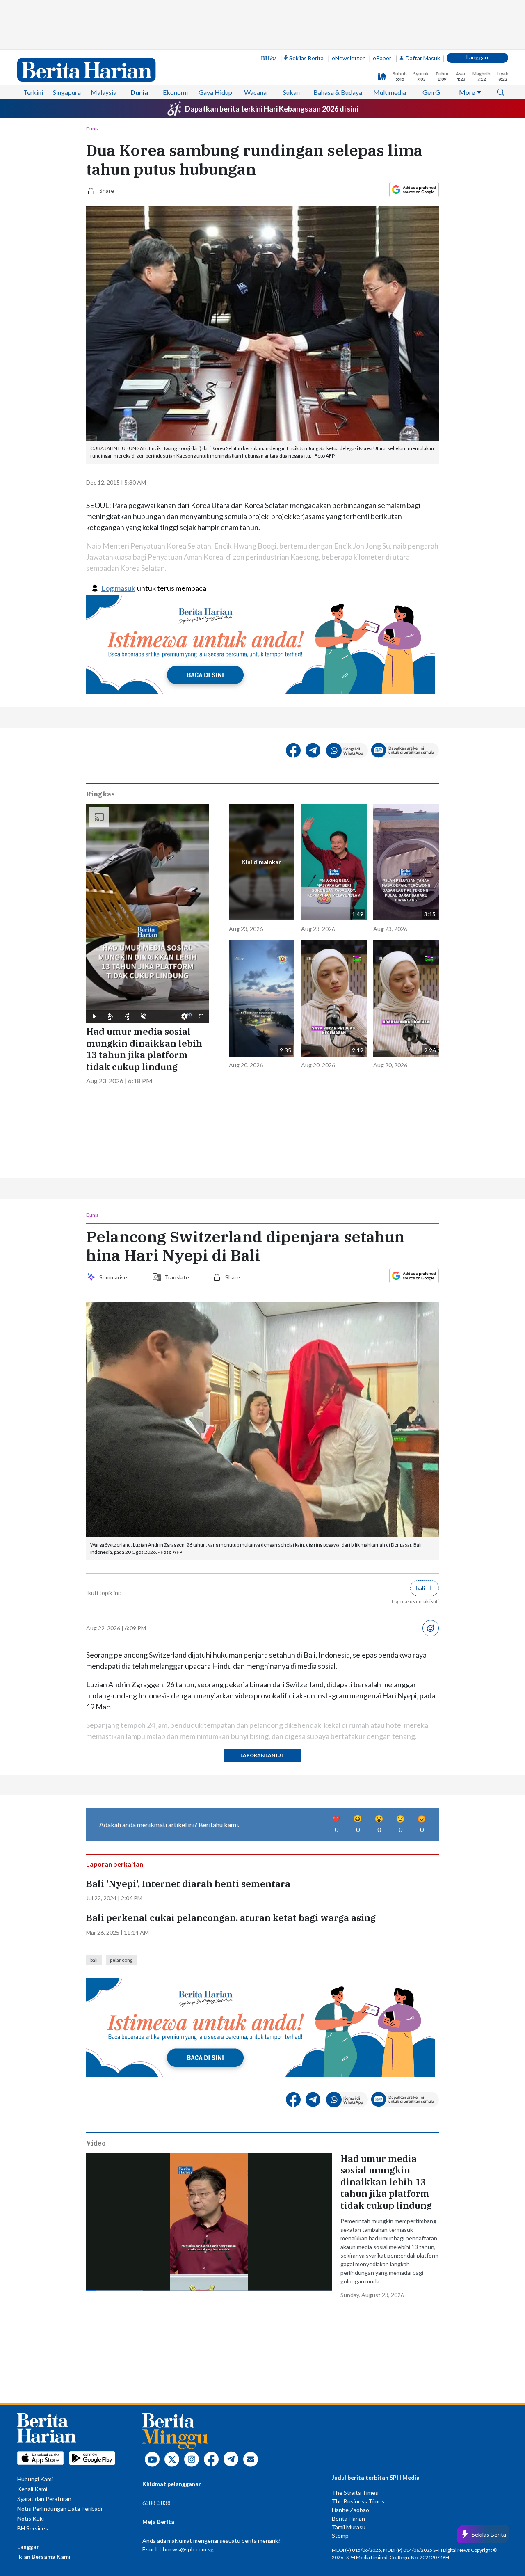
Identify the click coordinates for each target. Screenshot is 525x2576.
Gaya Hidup (215, 92)
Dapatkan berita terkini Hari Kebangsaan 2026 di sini (272, 109)
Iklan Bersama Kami (44, 2557)
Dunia (139, 92)
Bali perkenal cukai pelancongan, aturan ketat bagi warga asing (231, 1918)
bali (94, 1960)
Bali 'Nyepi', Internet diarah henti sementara (188, 1884)
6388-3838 (156, 2503)
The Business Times (358, 2501)
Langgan (477, 57)
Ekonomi (175, 92)
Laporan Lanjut (262, 1755)
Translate (177, 1277)
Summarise (114, 1277)
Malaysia (104, 92)
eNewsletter (348, 58)
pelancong (121, 1960)
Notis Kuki (31, 2518)
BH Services (33, 2528)
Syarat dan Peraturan (44, 2499)
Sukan (291, 92)
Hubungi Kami (35, 2479)
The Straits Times (355, 2492)
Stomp (340, 2536)
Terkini (33, 92)
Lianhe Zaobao (350, 2510)
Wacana (255, 92)
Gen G (431, 92)
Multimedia (390, 92)
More (467, 92)
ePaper (382, 58)
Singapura (67, 92)
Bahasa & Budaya (338, 92)
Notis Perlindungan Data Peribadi (60, 2509)
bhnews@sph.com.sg (187, 2549)
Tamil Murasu (349, 2527)
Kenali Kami (32, 2489)
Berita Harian (348, 2518)
